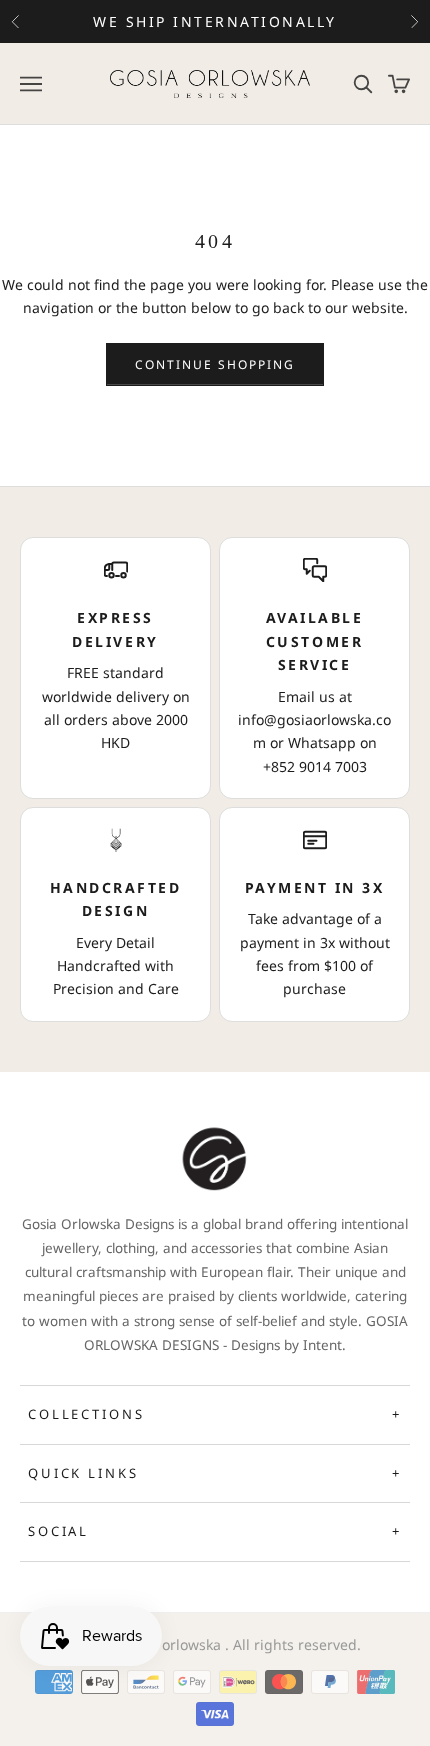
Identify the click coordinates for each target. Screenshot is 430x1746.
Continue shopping (215, 364)
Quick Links (215, 1473)
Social (215, 1531)
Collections (215, 1414)
